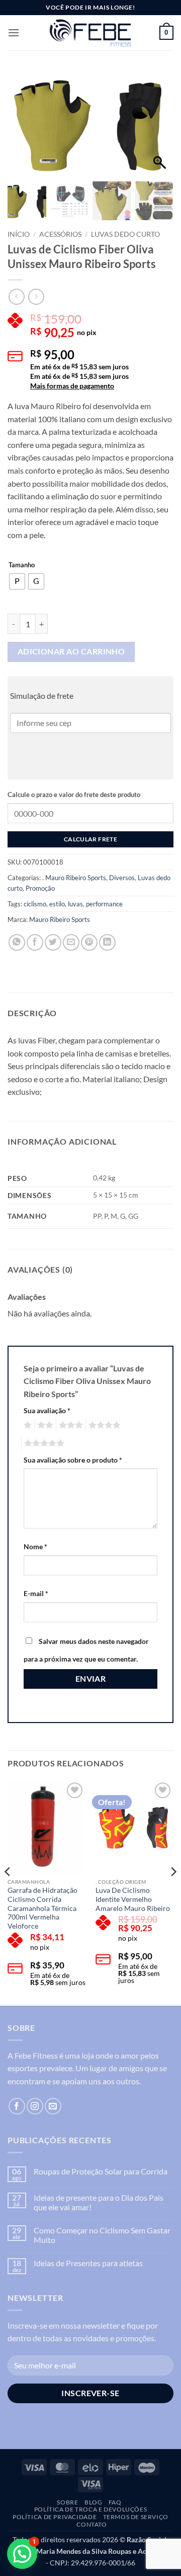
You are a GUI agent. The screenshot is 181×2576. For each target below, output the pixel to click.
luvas (75, 904)
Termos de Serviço (136, 2517)
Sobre (67, 2502)
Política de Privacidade (55, 2517)
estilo (57, 904)
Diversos (122, 878)
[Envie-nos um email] (53, 2106)
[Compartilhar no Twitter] (53, 942)
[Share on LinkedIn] (107, 942)
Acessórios (60, 234)
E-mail (36, 1593)
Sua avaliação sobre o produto (73, 1460)
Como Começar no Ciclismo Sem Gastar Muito (102, 2235)
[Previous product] (36, 296)
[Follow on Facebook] (17, 2106)
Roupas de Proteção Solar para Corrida (101, 2171)
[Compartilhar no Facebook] (35, 942)
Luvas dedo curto (125, 234)
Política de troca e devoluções (90, 2509)
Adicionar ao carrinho (71, 651)
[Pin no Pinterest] (89, 942)
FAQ (115, 2502)
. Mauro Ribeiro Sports (74, 878)
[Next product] (16, 296)
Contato (92, 2524)
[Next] (173, 1892)
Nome (35, 1546)
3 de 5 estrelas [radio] (69, 1425)
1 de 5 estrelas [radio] (26, 1425)
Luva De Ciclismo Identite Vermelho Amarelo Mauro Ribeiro (133, 1899)
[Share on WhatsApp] (17, 942)
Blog (93, 2502)
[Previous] (8, 1892)
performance (104, 904)
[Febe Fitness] (90, 33)
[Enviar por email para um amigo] (71, 942)
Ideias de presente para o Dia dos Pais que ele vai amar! (99, 2202)
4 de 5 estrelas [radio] (103, 1425)
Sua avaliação (47, 1410)
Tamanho (22, 565)
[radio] (17, 581)
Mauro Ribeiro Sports (60, 919)
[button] (14, 32)
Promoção (40, 888)
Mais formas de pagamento (72, 386)
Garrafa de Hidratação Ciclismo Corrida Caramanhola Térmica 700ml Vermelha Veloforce (42, 1908)
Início (19, 234)
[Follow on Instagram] (35, 2106)
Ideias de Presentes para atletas (88, 2263)
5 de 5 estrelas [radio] (43, 1443)
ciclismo (35, 904)
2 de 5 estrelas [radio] (44, 1425)
